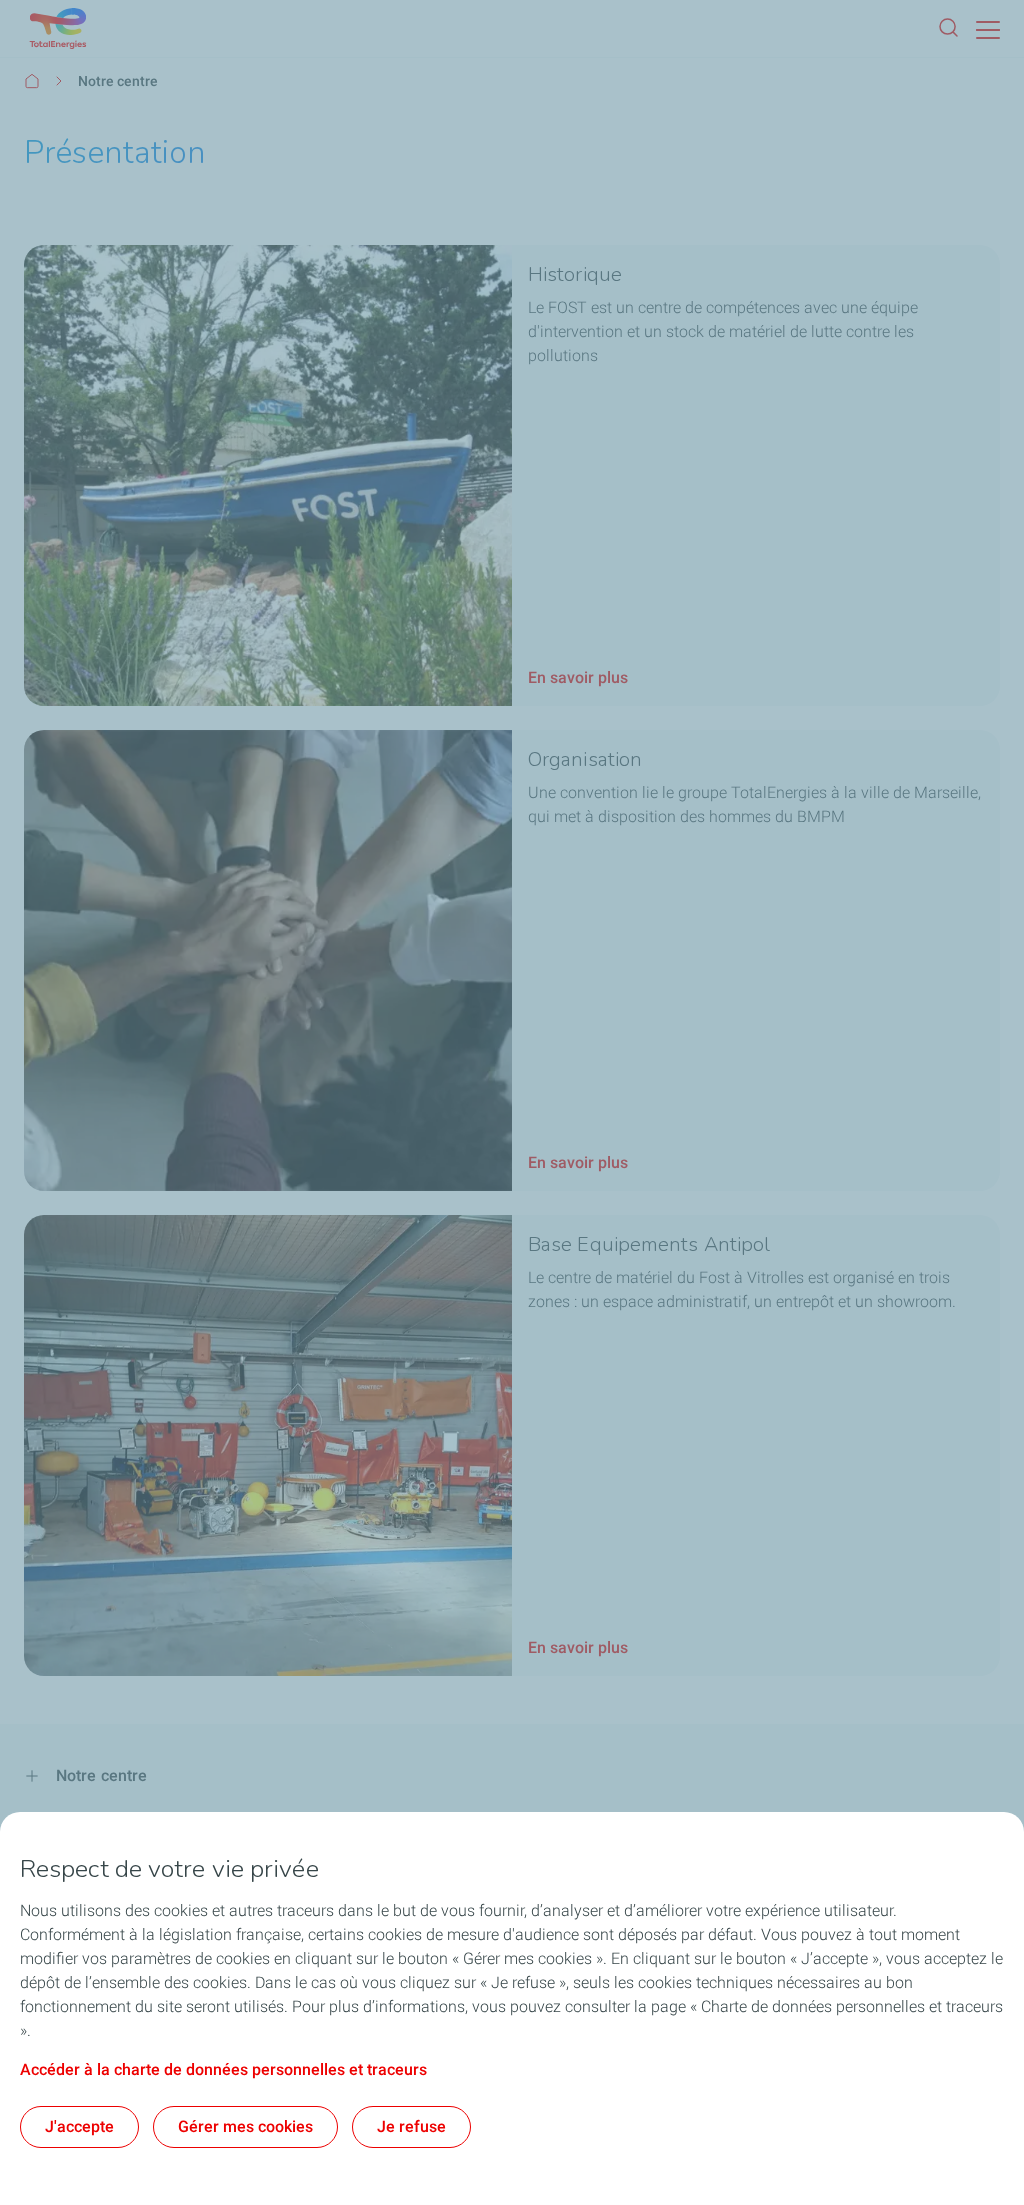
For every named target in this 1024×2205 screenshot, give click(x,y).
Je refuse (411, 2126)
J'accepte (79, 2126)
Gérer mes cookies (245, 2126)
